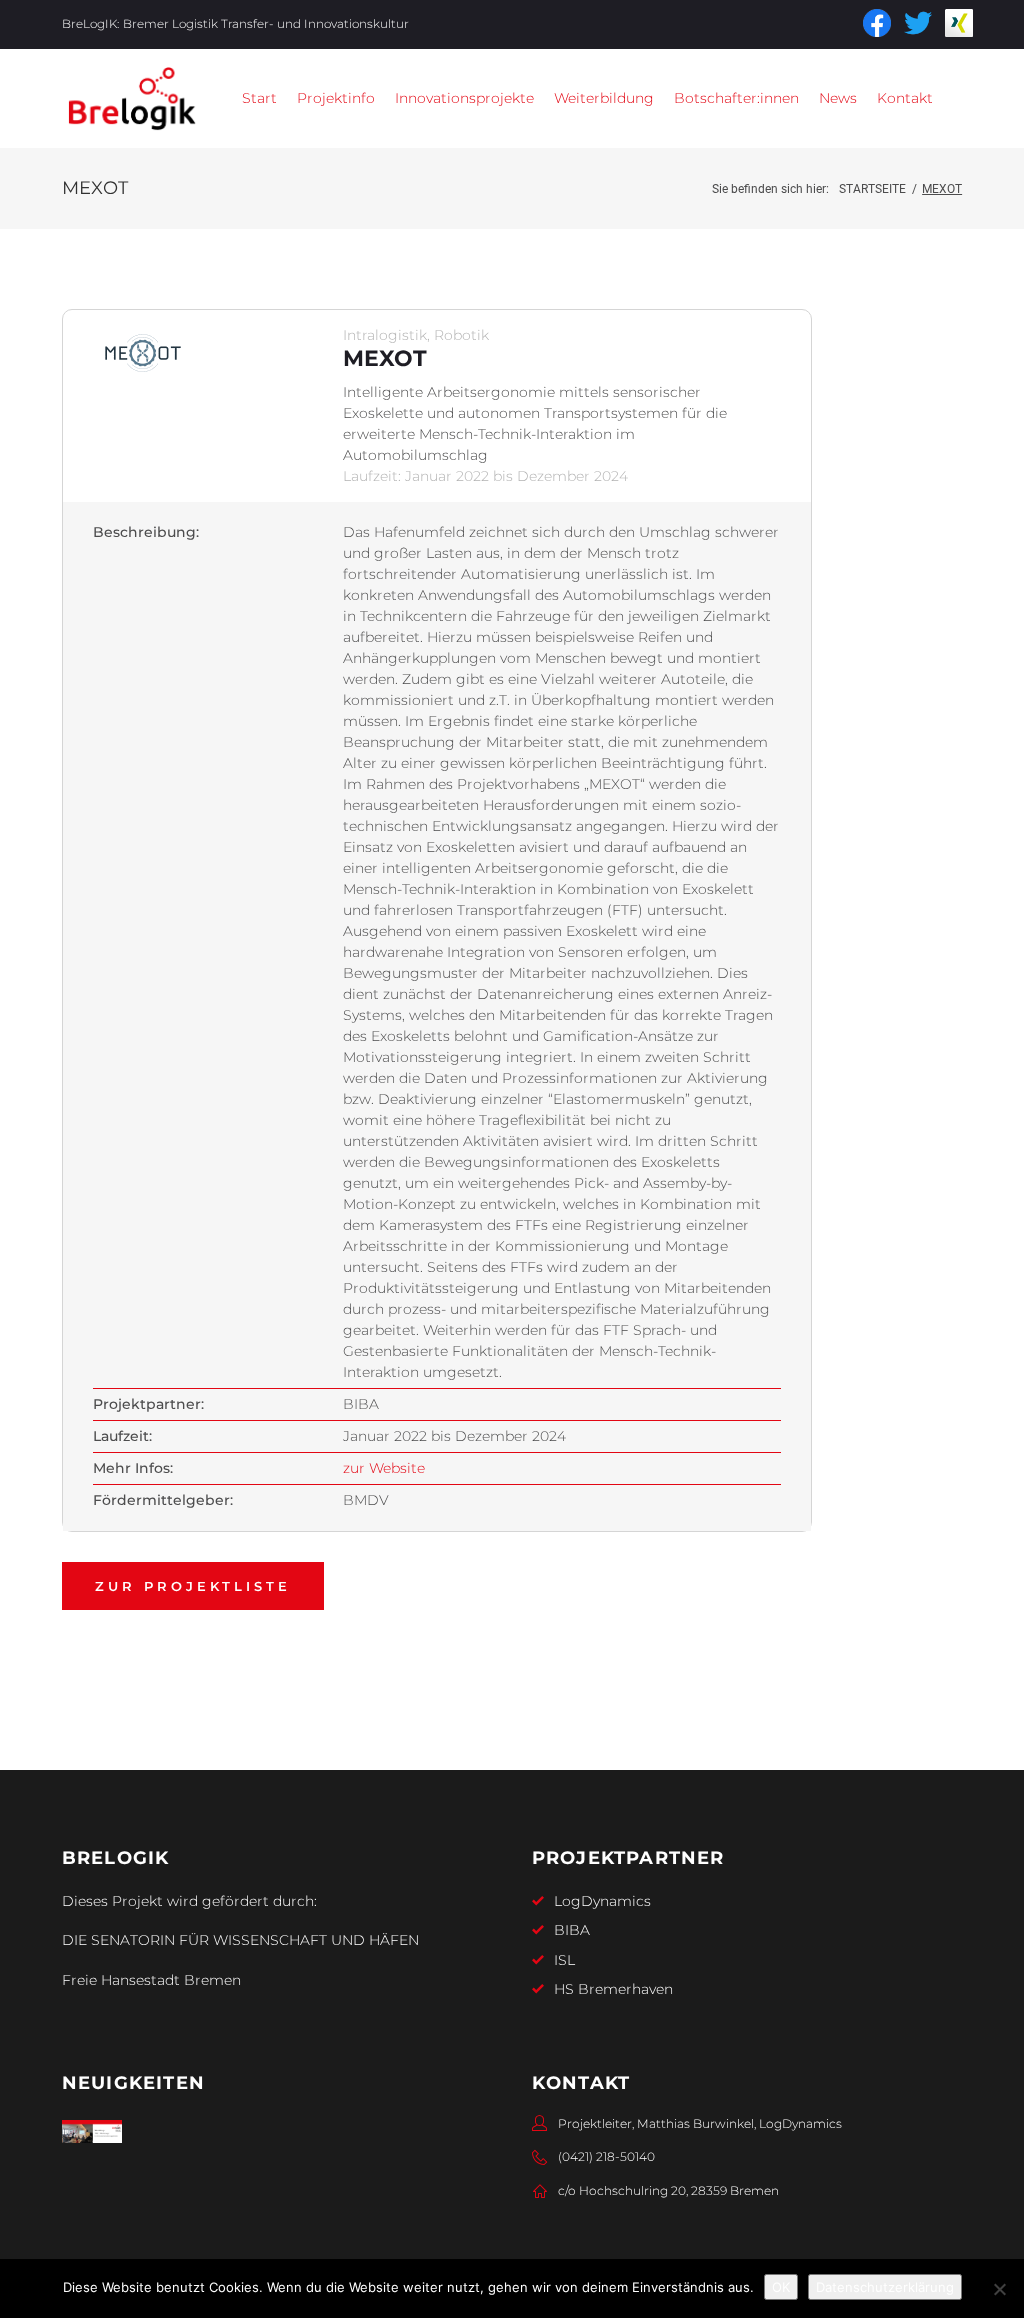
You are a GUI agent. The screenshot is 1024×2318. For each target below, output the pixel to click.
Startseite (872, 189)
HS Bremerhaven (613, 1989)
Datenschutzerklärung (885, 2287)
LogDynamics (602, 1901)
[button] (336, 98)
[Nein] (999, 2289)
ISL (564, 1960)
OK (781, 2287)
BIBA (572, 1930)
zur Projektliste (193, 1586)
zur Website (384, 1468)
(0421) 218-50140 (606, 2156)
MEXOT (385, 358)
